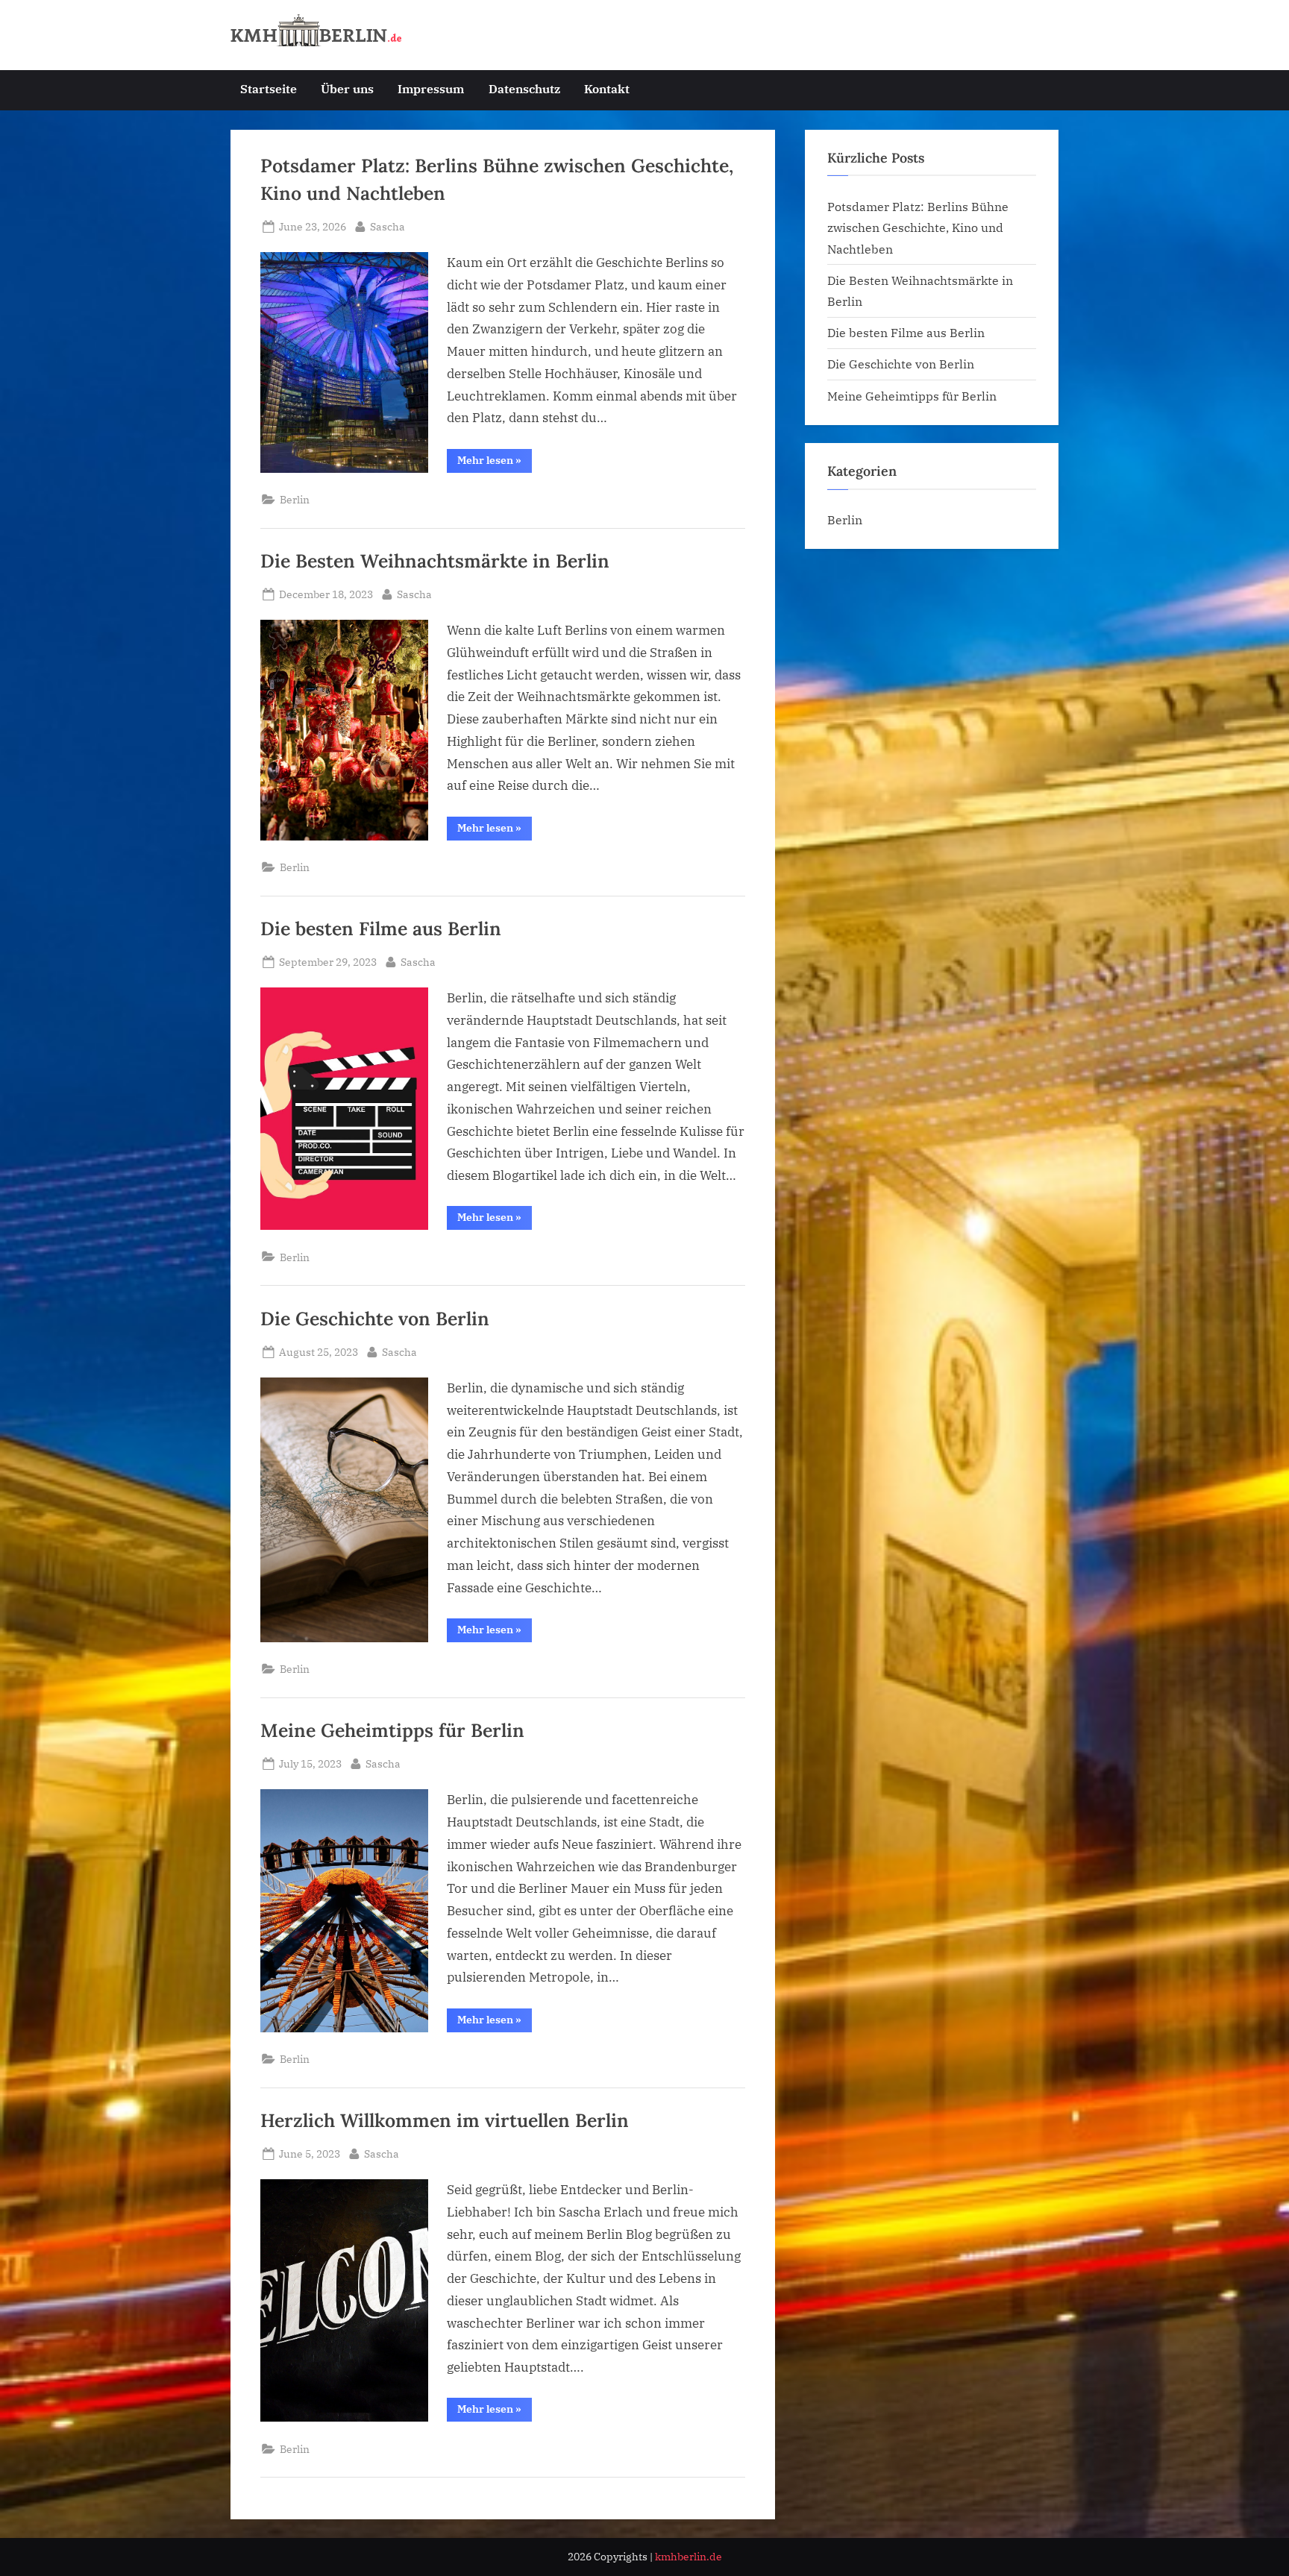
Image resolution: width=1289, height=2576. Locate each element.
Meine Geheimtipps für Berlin (392, 1730)
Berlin (295, 499)
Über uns (347, 88)
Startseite (269, 88)
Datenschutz (524, 88)
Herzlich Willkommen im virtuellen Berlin (445, 2120)
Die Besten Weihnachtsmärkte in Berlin (435, 561)
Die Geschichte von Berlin (375, 1319)
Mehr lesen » (495, 463)
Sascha (388, 226)
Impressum (431, 88)
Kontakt (607, 88)
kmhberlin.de (689, 2557)
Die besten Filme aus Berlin (381, 929)
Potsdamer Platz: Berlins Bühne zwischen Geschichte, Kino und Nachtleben (918, 227)
